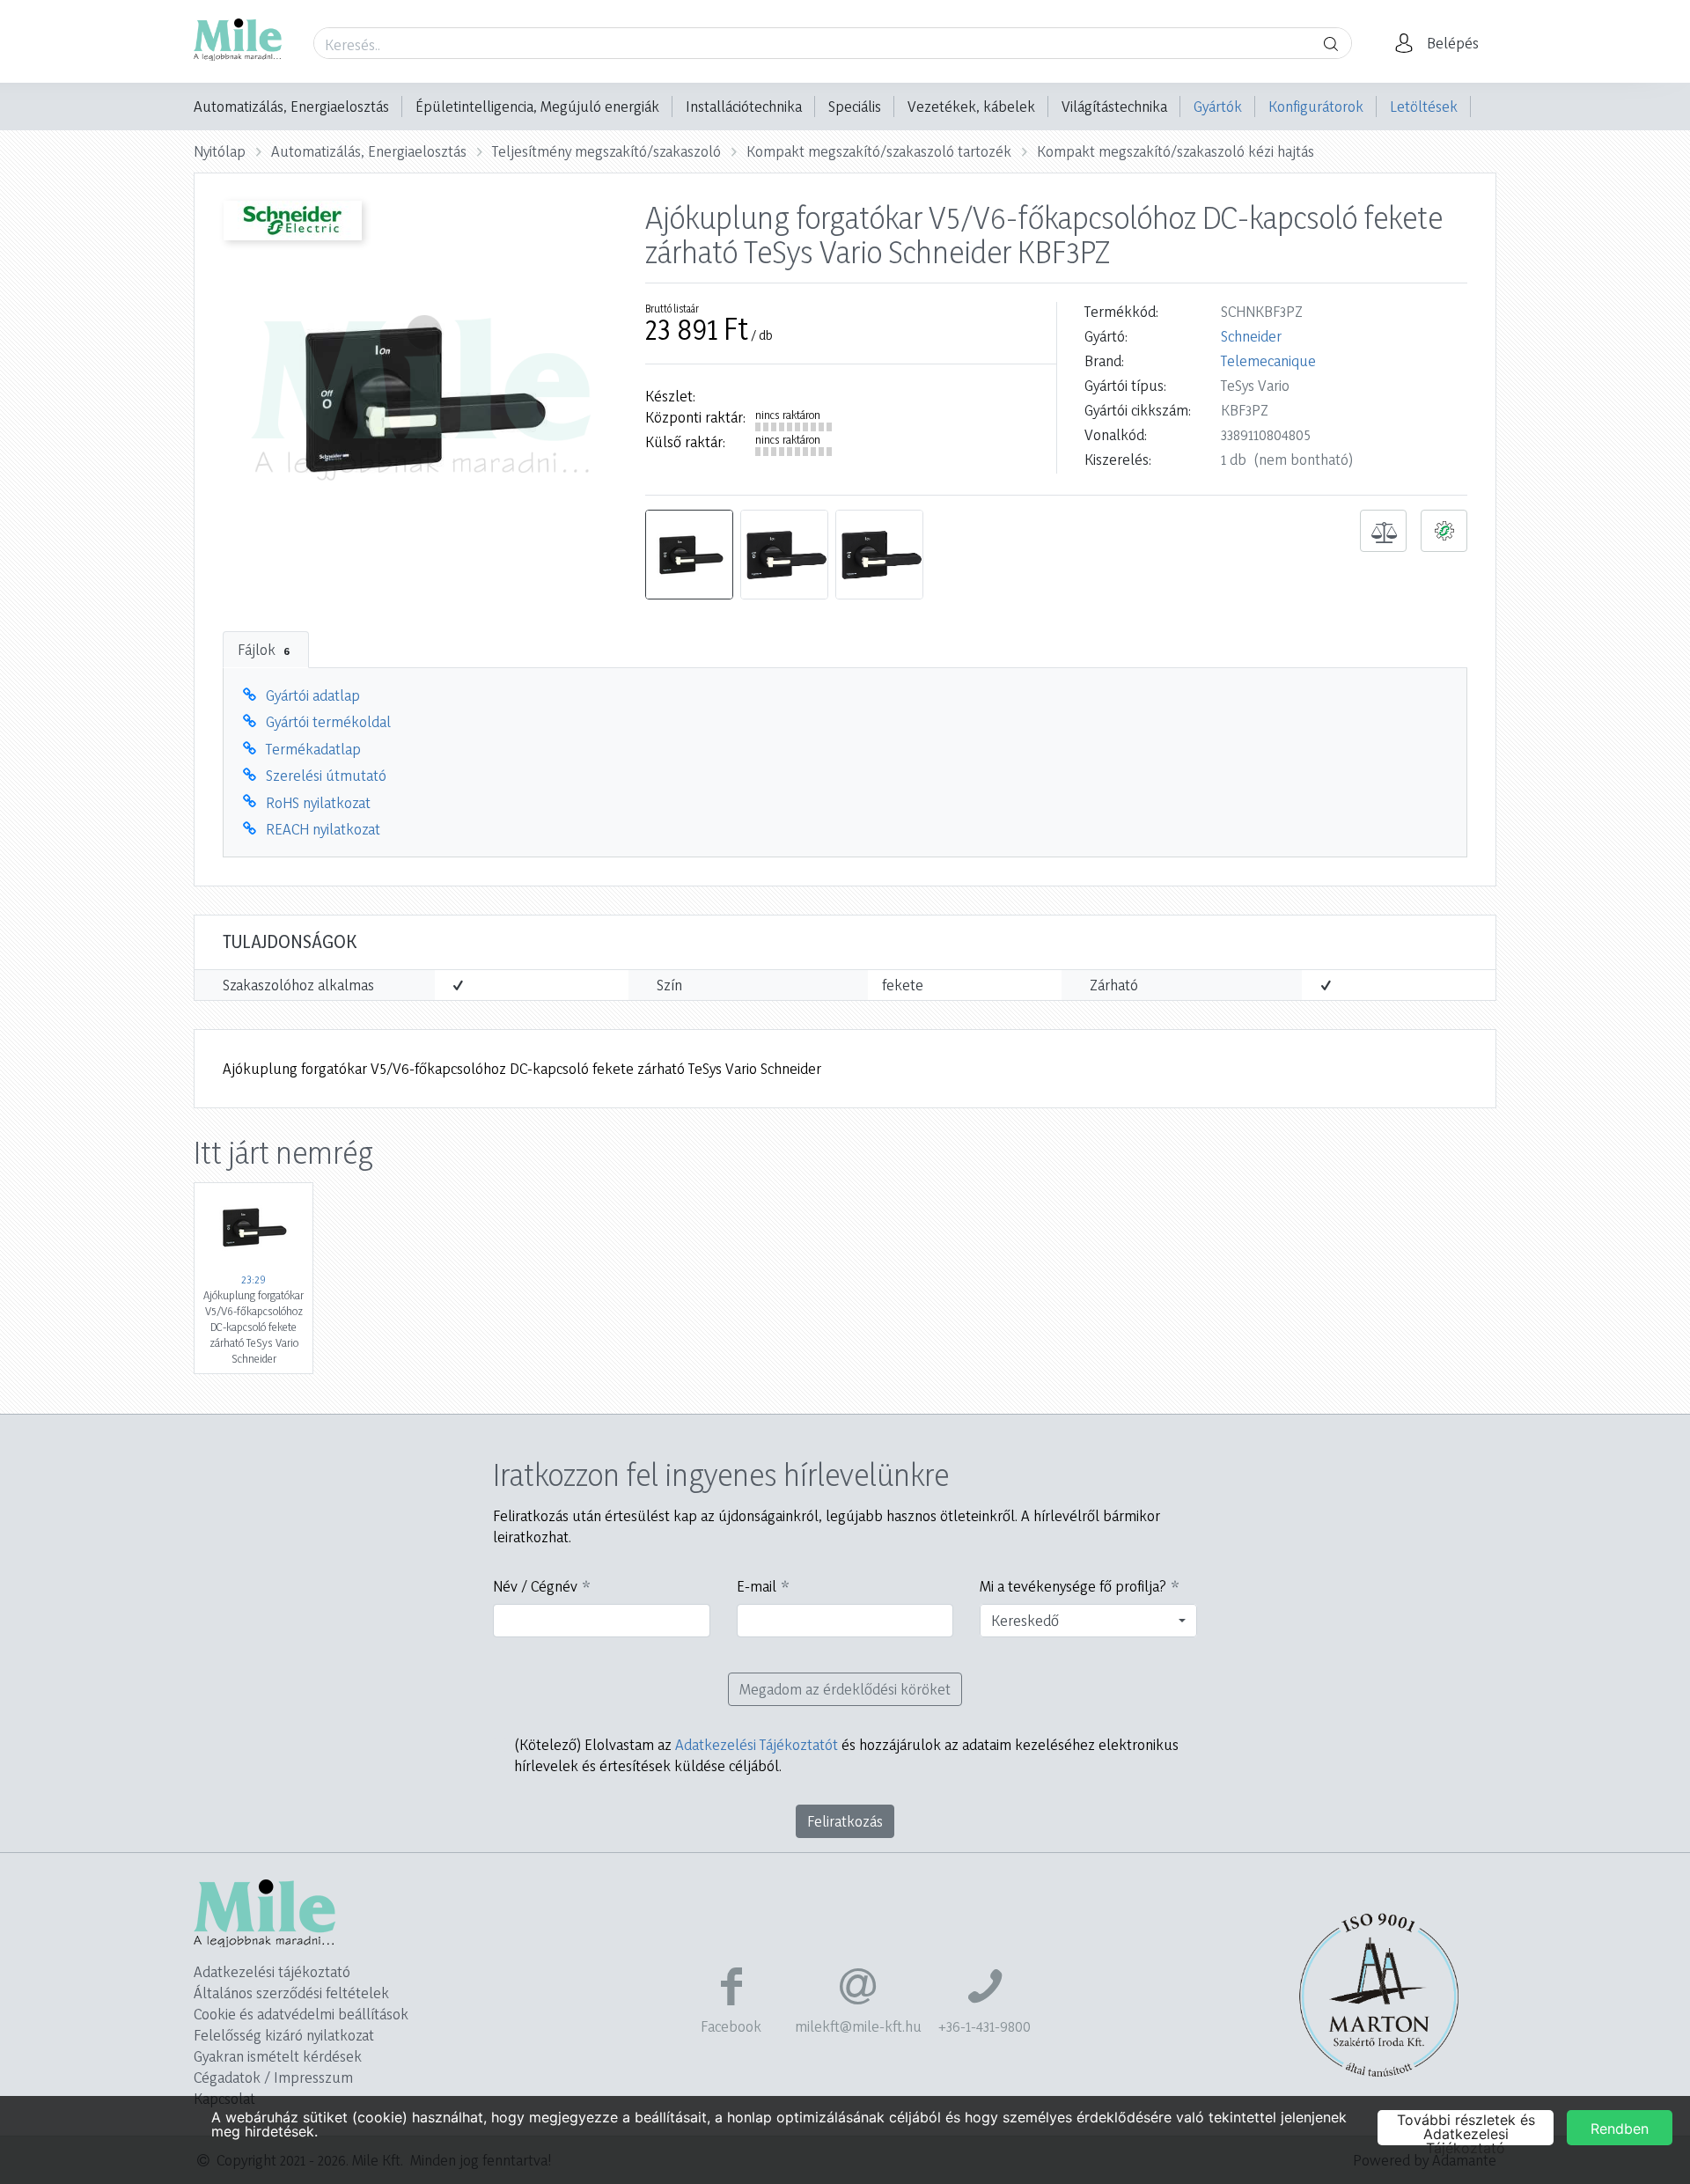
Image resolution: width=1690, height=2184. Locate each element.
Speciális (855, 106)
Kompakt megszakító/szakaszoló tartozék (879, 151)
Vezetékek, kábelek (971, 106)
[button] (1442, 43)
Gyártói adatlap (313, 695)
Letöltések (1424, 106)
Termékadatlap (313, 749)
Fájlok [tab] (264, 649)
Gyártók (1218, 106)
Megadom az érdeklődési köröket (845, 1689)
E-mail (757, 1586)
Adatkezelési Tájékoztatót (757, 1744)
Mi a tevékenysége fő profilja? (1073, 1586)
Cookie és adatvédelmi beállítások (301, 2014)
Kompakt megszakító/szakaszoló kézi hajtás (1176, 151)
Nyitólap (220, 151)
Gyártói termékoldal (328, 721)
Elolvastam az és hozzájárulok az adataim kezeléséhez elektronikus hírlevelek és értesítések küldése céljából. (846, 1755)
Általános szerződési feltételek (291, 1993)
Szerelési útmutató (326, 775)
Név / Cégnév (535, 1586)
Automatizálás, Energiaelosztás (291, 106)
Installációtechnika (744, 106)
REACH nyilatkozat (323, 829)
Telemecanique (1268, 360)
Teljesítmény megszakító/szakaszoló (606, 151)
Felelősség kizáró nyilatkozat (284, 2035)
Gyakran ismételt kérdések (278, 2056)
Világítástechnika (1114, 106)
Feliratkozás (845, 1821)
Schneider (1251, 336)
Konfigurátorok (1316, 106)
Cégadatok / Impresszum (273, 2077)
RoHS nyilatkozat (318, 802)
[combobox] (1088, 1621)
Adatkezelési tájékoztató (272, 1971)
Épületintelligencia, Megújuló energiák (537, 106)
